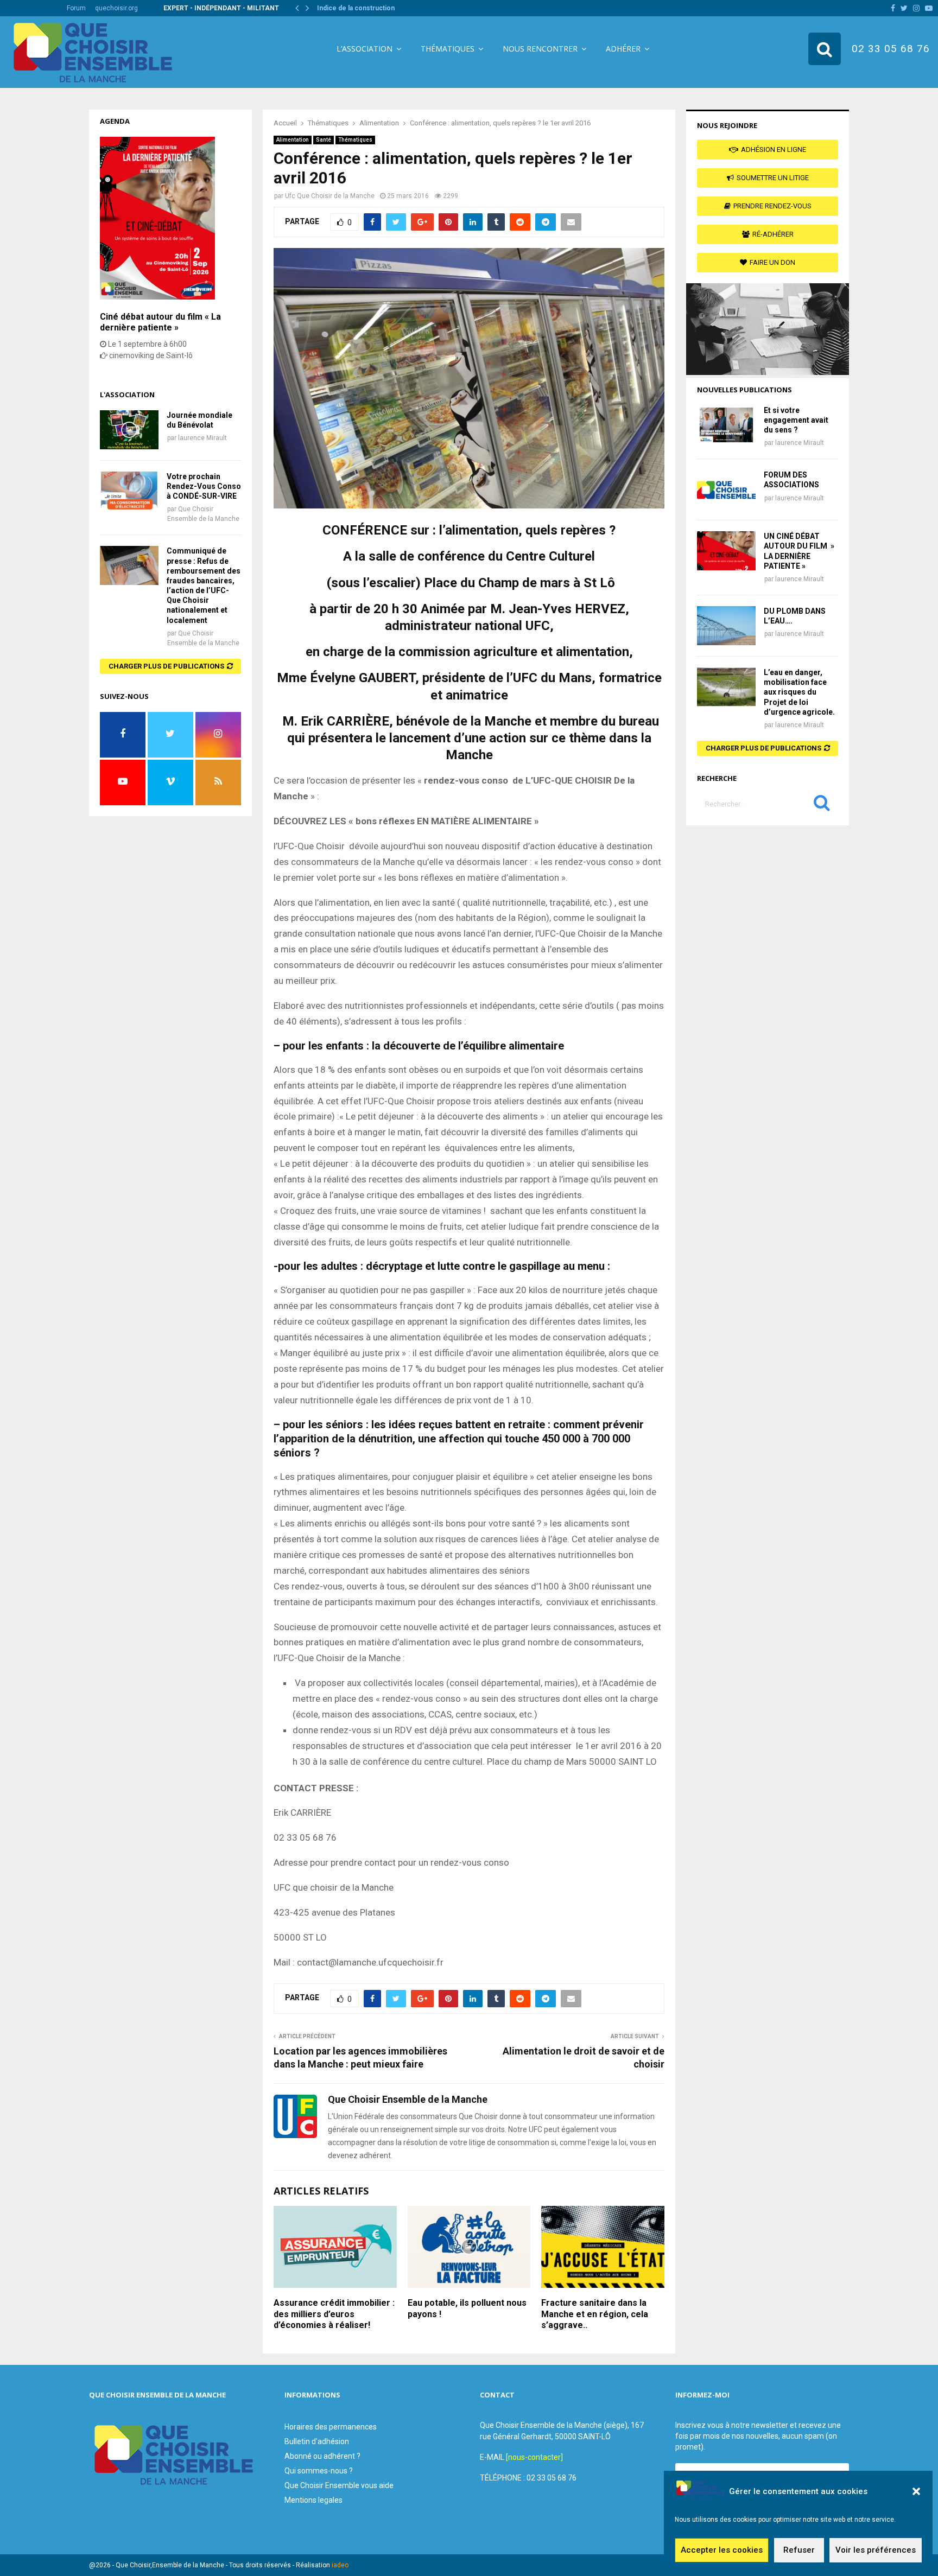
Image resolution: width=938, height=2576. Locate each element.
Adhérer (623, 49)
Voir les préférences (876, 2550)
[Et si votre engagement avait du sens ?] (726, 425)
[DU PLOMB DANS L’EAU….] (726, 626)
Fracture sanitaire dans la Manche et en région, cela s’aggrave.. (595, 2314)
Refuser (799, 2550)
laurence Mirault (202, 438)
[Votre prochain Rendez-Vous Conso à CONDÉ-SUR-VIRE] (129, 491)
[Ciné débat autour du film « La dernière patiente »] (157, 297)
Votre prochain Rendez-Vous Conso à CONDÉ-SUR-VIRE (204, 486)
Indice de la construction (356, 8)
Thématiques (448, 49)
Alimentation (293, 140)
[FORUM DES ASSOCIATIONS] (726, 489)
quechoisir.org (116, 8)
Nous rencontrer (540, 49)
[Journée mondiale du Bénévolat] (129, 430)
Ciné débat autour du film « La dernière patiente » (160, 322)
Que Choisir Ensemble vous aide (339, 2485)
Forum (76, 8)
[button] (916, 2491)
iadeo (340, 2565)
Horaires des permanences (331, 2427)
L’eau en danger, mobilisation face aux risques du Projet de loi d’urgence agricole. (799, 692)
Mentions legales (313, 2500)
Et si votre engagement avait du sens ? (796, 420)
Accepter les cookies (722, 2550)
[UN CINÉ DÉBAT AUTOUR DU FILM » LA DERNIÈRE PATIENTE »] (726, 551)
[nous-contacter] (534, 2457)
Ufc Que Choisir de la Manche (330, 196)
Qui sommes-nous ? (319, 2471)
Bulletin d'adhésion (317, 2441)
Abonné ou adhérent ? (322, 2456)
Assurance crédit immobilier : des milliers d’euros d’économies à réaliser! (334, 2314)
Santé (324, 140)
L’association (365, 49)
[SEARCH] (822, 805)
